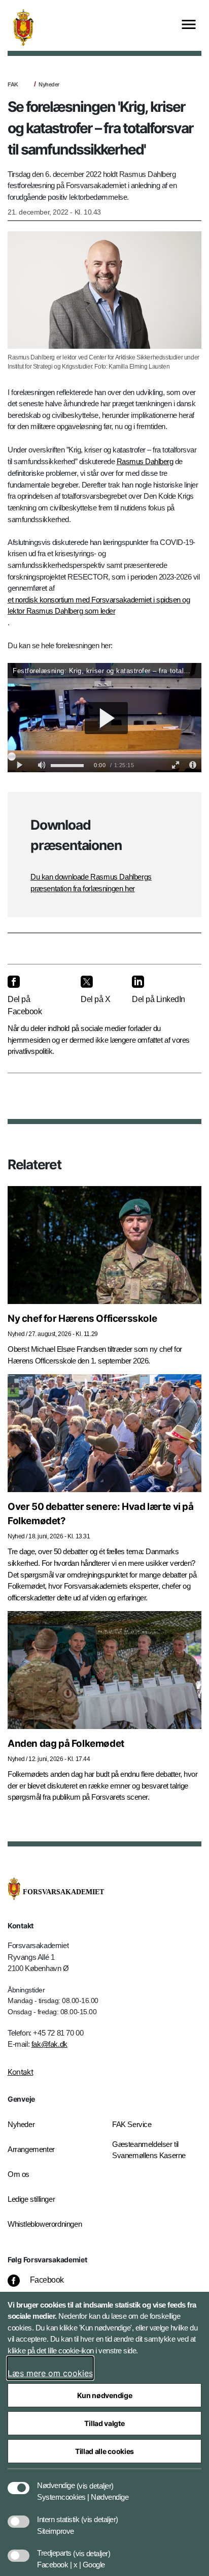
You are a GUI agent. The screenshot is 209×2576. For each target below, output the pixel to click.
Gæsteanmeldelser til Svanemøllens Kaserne (149, 2150)
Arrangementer (31, 2149)
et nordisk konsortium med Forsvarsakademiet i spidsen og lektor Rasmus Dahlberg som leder (99, 605)
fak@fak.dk (49, 2044)
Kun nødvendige (105, 2395)
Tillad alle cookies (104, 2451)
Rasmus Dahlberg (145, 461)
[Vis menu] (189, 25)
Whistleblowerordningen (45, 2224)
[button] (95, 2480)
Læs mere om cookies (50, 2373)
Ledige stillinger (31, 2199)
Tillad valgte (104, 2423)
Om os (19, 2174)
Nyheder (49, 84)
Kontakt (20, 2072)
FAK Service (132, 2124)
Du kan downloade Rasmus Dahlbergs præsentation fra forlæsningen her (91, 883)
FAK (13, 84)
